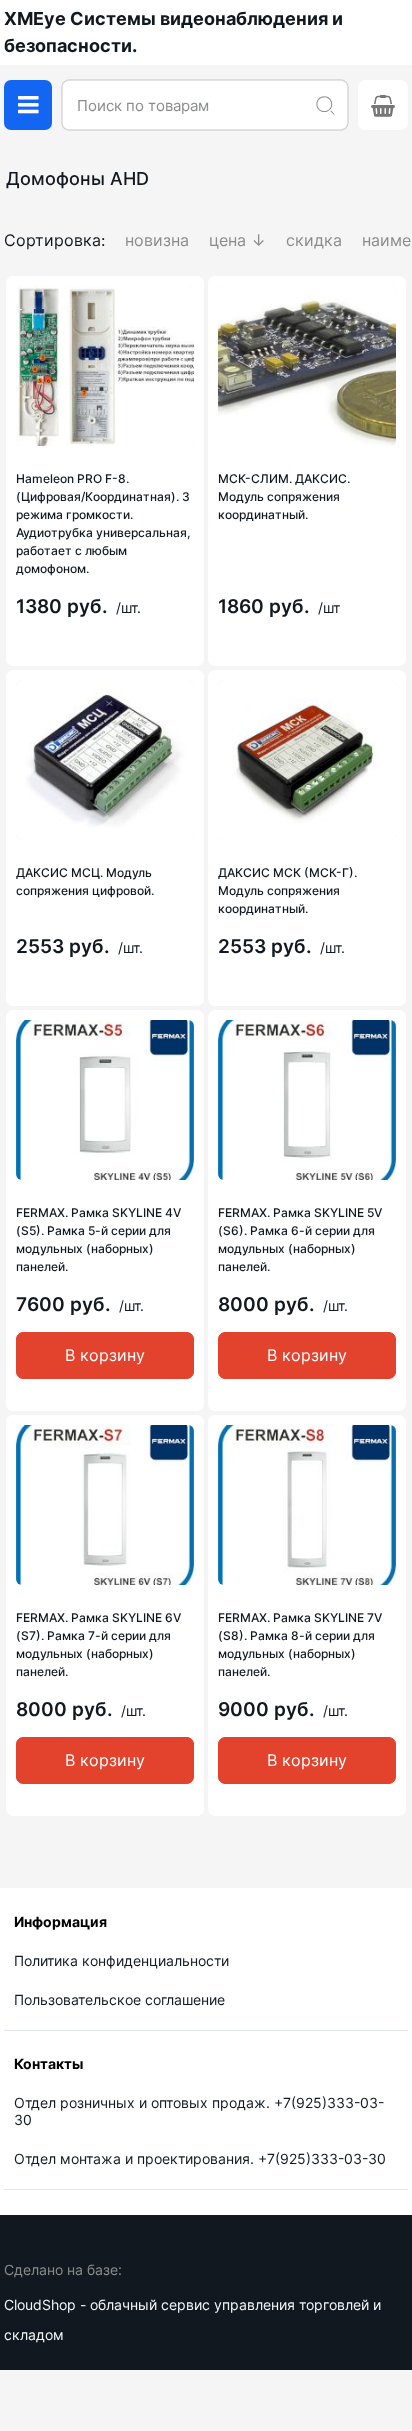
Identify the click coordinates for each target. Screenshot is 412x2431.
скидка (314, 240)
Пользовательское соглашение (119, 1999)
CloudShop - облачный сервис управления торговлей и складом (192, 2319)
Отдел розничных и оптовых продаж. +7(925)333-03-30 (199, 2111)
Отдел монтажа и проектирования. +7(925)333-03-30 (200, 2158)
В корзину (105, 1355)
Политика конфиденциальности (121, 1960)
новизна (157, 240)
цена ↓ (237, 240)
